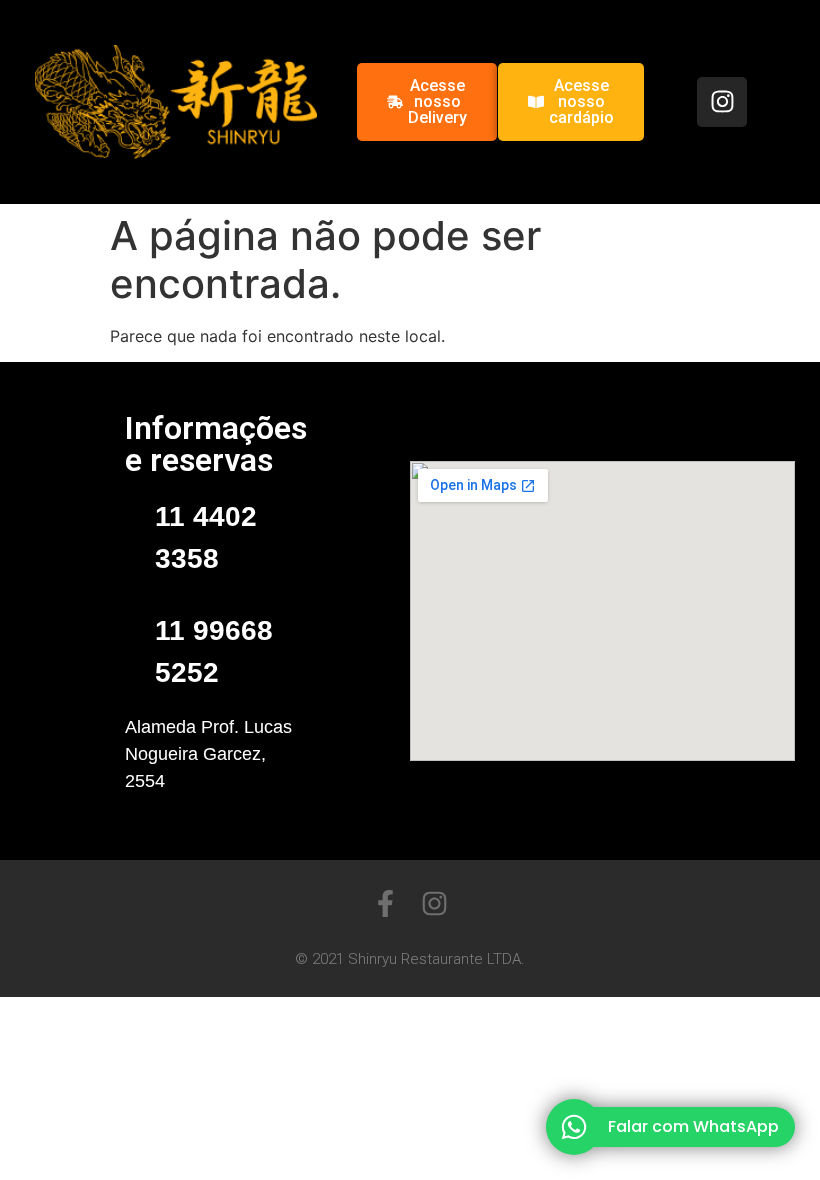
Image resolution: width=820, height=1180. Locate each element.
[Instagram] (722, 102)
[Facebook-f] (385, 903)
